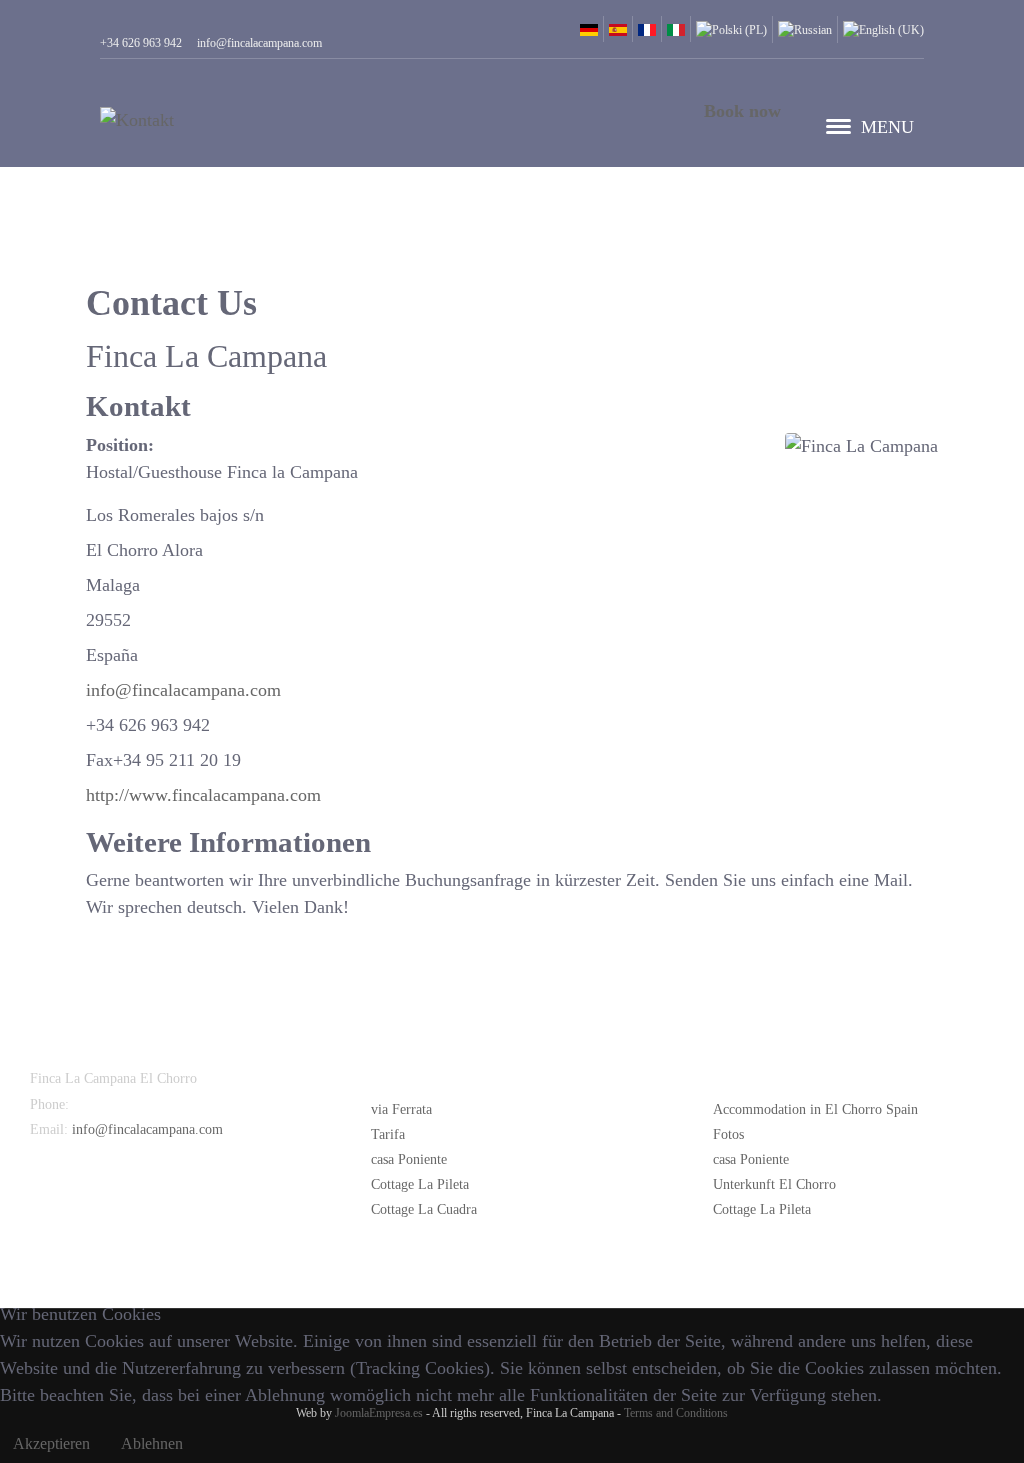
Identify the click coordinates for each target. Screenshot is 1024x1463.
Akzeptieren (51, 1443)
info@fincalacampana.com (183, 690)
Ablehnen (152, 1443)
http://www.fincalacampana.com (203, 795)
